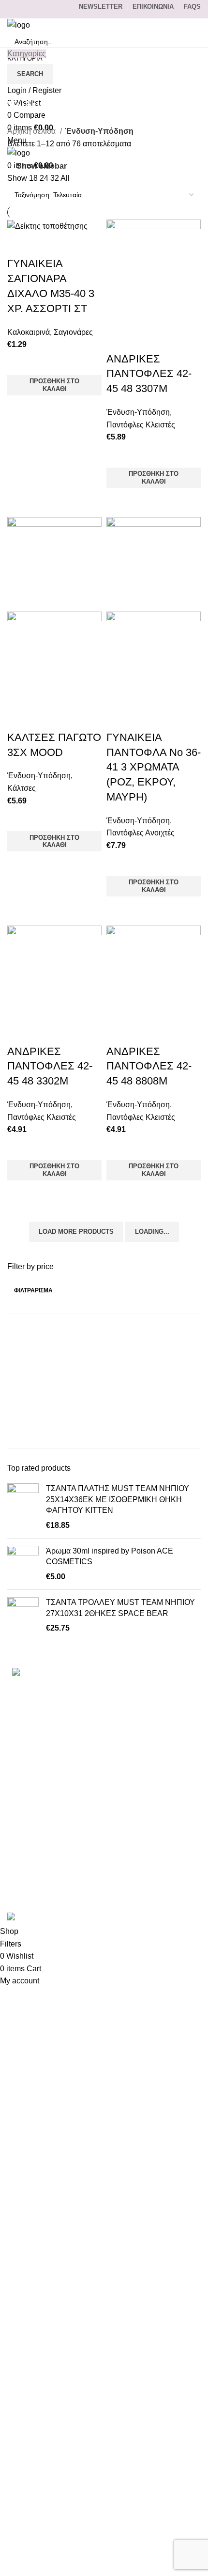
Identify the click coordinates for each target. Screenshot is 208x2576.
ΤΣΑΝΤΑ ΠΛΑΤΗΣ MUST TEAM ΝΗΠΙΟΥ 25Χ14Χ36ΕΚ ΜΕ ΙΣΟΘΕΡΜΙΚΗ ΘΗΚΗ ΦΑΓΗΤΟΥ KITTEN (118, 1499)
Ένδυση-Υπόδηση (138, 412)
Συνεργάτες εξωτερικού (47, 1882)
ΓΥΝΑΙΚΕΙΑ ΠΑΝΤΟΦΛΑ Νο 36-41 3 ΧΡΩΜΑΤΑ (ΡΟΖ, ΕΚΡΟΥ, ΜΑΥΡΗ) (154, 767)
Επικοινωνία (29, 1773)
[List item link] (104, 1716)
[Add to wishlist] (19, 363)
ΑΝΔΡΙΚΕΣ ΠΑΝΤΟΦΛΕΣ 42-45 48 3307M (149, 374)
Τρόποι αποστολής (40, 1809)
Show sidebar (42, 166)
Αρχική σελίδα (32, 131)
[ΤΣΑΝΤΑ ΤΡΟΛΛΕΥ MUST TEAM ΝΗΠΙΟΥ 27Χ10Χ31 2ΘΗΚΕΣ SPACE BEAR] (23, 1615)
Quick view (19, 408)
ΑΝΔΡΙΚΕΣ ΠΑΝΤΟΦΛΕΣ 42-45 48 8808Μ (149, 1066)
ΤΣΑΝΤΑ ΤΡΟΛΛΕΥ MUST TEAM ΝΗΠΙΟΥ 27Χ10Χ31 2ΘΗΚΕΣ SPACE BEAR (120, 1608)
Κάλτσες (22, 788)
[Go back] (19, 84)
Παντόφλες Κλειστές (141, 425)
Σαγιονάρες (73, 332)
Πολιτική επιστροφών (44, 1846)
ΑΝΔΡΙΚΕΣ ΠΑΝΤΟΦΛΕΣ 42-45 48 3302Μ (50, 1066)
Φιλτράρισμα (33, 1290)
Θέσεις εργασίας (35, 1863)
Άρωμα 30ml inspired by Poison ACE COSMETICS (110, 1556)
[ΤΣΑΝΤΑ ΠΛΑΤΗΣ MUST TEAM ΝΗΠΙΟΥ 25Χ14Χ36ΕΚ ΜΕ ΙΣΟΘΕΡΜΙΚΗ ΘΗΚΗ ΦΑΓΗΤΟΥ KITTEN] (23, 1507)
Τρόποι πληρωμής (39, 1791)
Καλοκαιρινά (29, 332)
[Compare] (19, 244)
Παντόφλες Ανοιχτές (141, 833)
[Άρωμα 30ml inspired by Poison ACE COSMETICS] (23, 1564)
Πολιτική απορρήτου (42, 1828)
